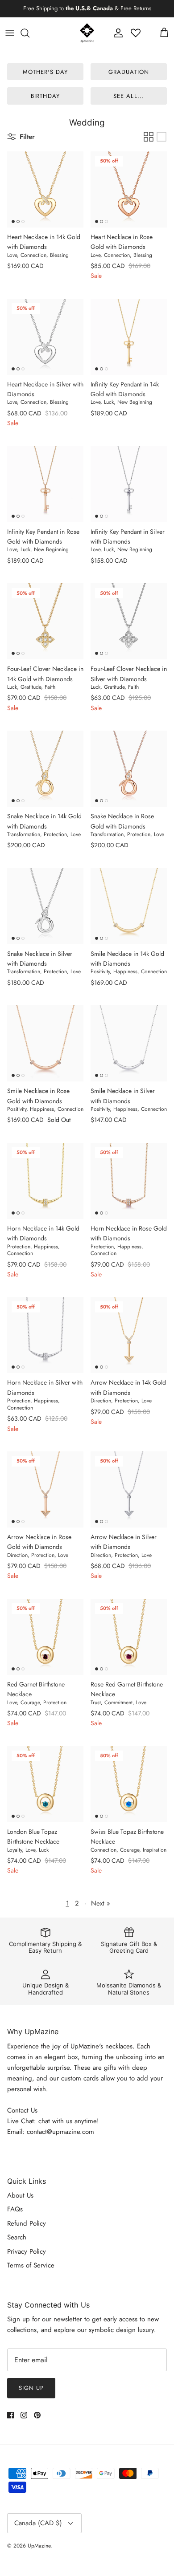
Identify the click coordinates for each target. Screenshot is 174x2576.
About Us (20, 2195)
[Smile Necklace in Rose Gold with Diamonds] (45, 1043)
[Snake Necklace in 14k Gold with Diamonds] (45, 769)
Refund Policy (27, 2223)
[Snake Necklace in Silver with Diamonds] (45, 906)
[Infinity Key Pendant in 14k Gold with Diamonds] (129, 337)
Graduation (128, 72)
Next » (101, 1903)
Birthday (45, 96)
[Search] (29, 33)
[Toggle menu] (10, 33)
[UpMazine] (87, 33)
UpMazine (39, 2546)
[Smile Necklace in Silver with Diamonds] (129, 1043)
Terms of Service (31, 2265)
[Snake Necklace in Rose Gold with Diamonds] (129, 769)
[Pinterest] (37, 2415)
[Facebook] (10, 2415)
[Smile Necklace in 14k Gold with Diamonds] (129, 906)
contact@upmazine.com (60, 2132)
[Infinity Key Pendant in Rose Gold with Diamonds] (45, 484)
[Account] (116, 33)
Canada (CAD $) (38, 2523)
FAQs (15, 2209)
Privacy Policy (27, 2251)
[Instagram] (24, 2415)
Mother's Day (45, 72)
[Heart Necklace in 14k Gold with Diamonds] (45, 189)
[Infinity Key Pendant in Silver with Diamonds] (129, 484)
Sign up (31, 2388)
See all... (128, 96)
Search (17, 2237)
